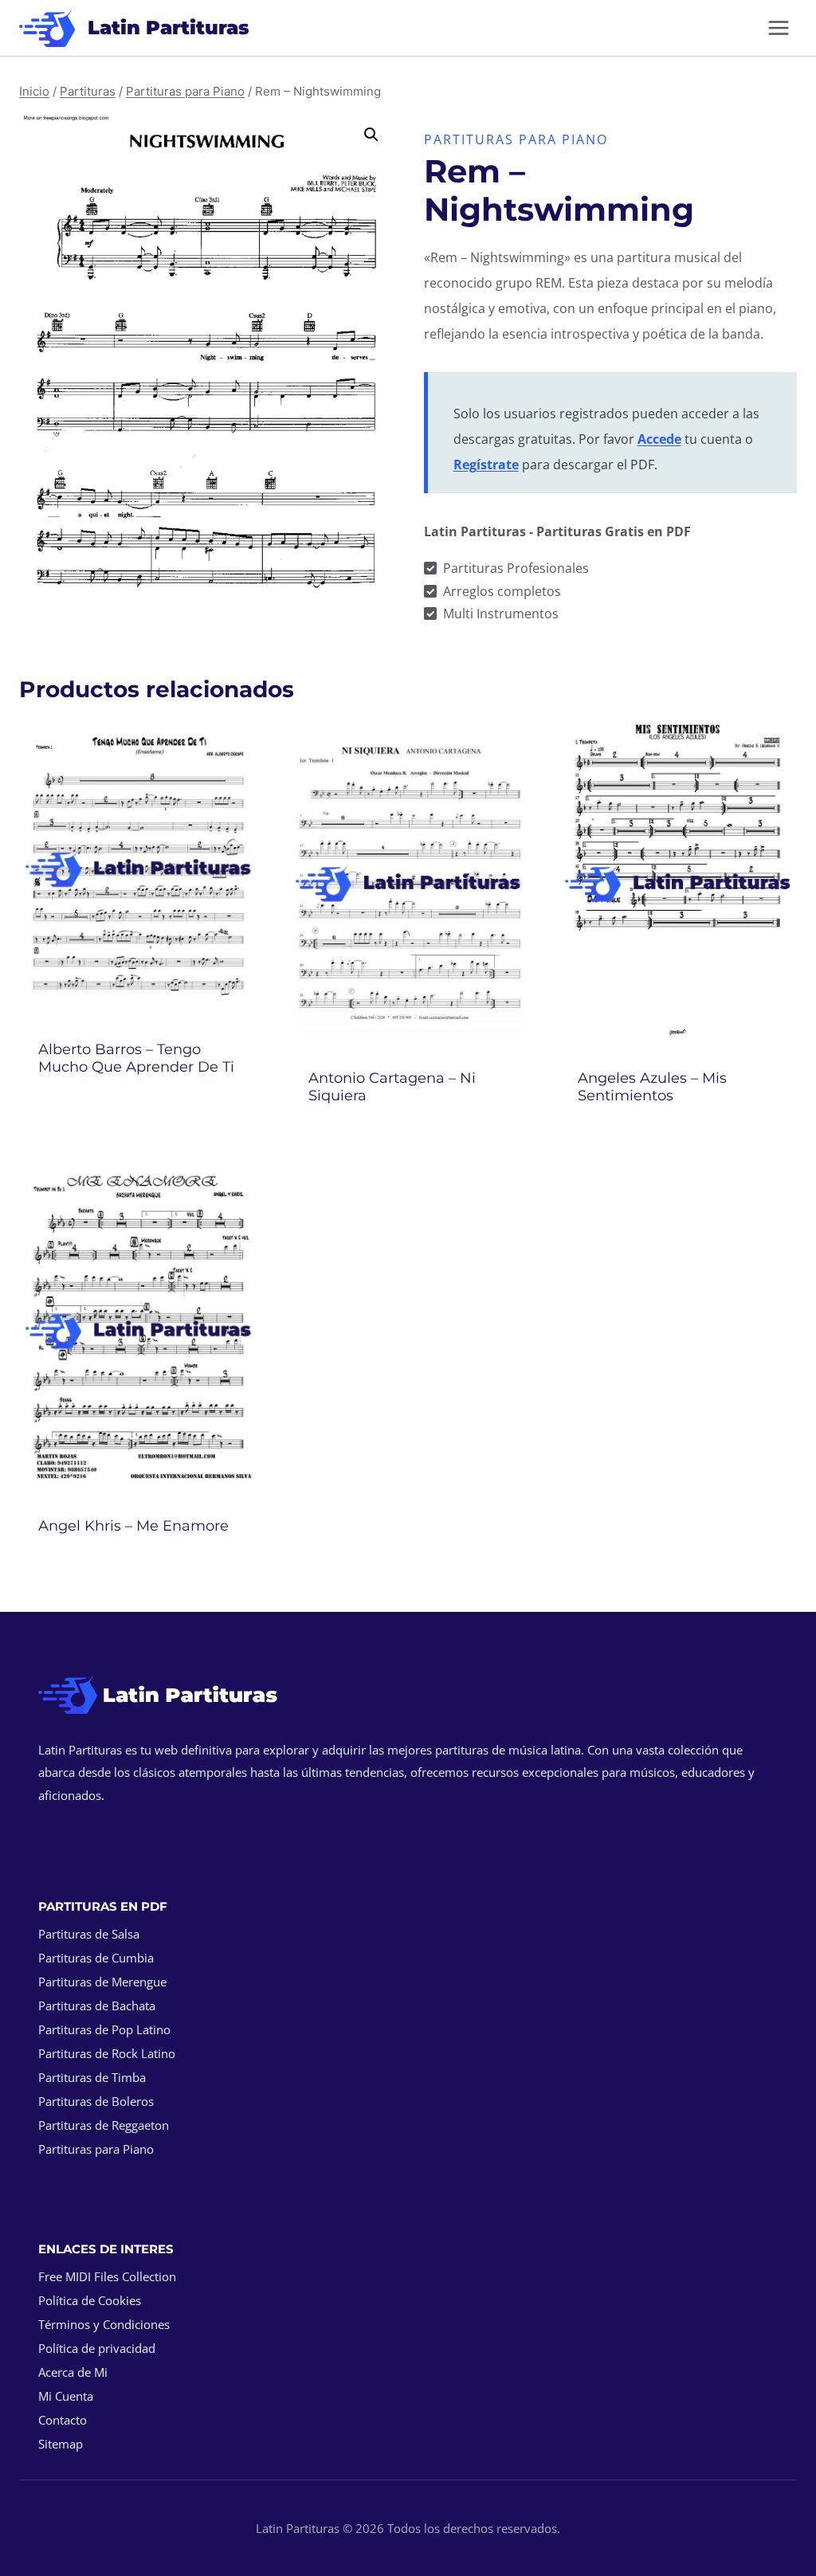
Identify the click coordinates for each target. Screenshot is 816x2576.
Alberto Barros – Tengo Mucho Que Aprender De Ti (136, 1058)
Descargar (138, 1109)
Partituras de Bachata (97, 2006)
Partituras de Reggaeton (104, 2125)
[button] (371, 135)
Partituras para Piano (516, 139)
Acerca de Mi (73, 2372)
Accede (659, 439)
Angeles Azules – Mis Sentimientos (652, 1087)
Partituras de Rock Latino (107, 2053)
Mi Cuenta (66, 2396)
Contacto (63, 2420)
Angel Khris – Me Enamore (133, 1526)
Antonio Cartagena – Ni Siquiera (392, 1087)
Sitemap (61, 2444)
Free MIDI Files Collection (107, 2276)
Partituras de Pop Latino (104, 2029)
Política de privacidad (97, 2348)
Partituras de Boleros (96, 2101)
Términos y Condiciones (104, 2324)
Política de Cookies (90, 2300)
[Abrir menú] (778, 27)
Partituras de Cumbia (96, 1958)
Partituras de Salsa (89, 1934)
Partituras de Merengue (102, 1982)
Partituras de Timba (92, 2077)
